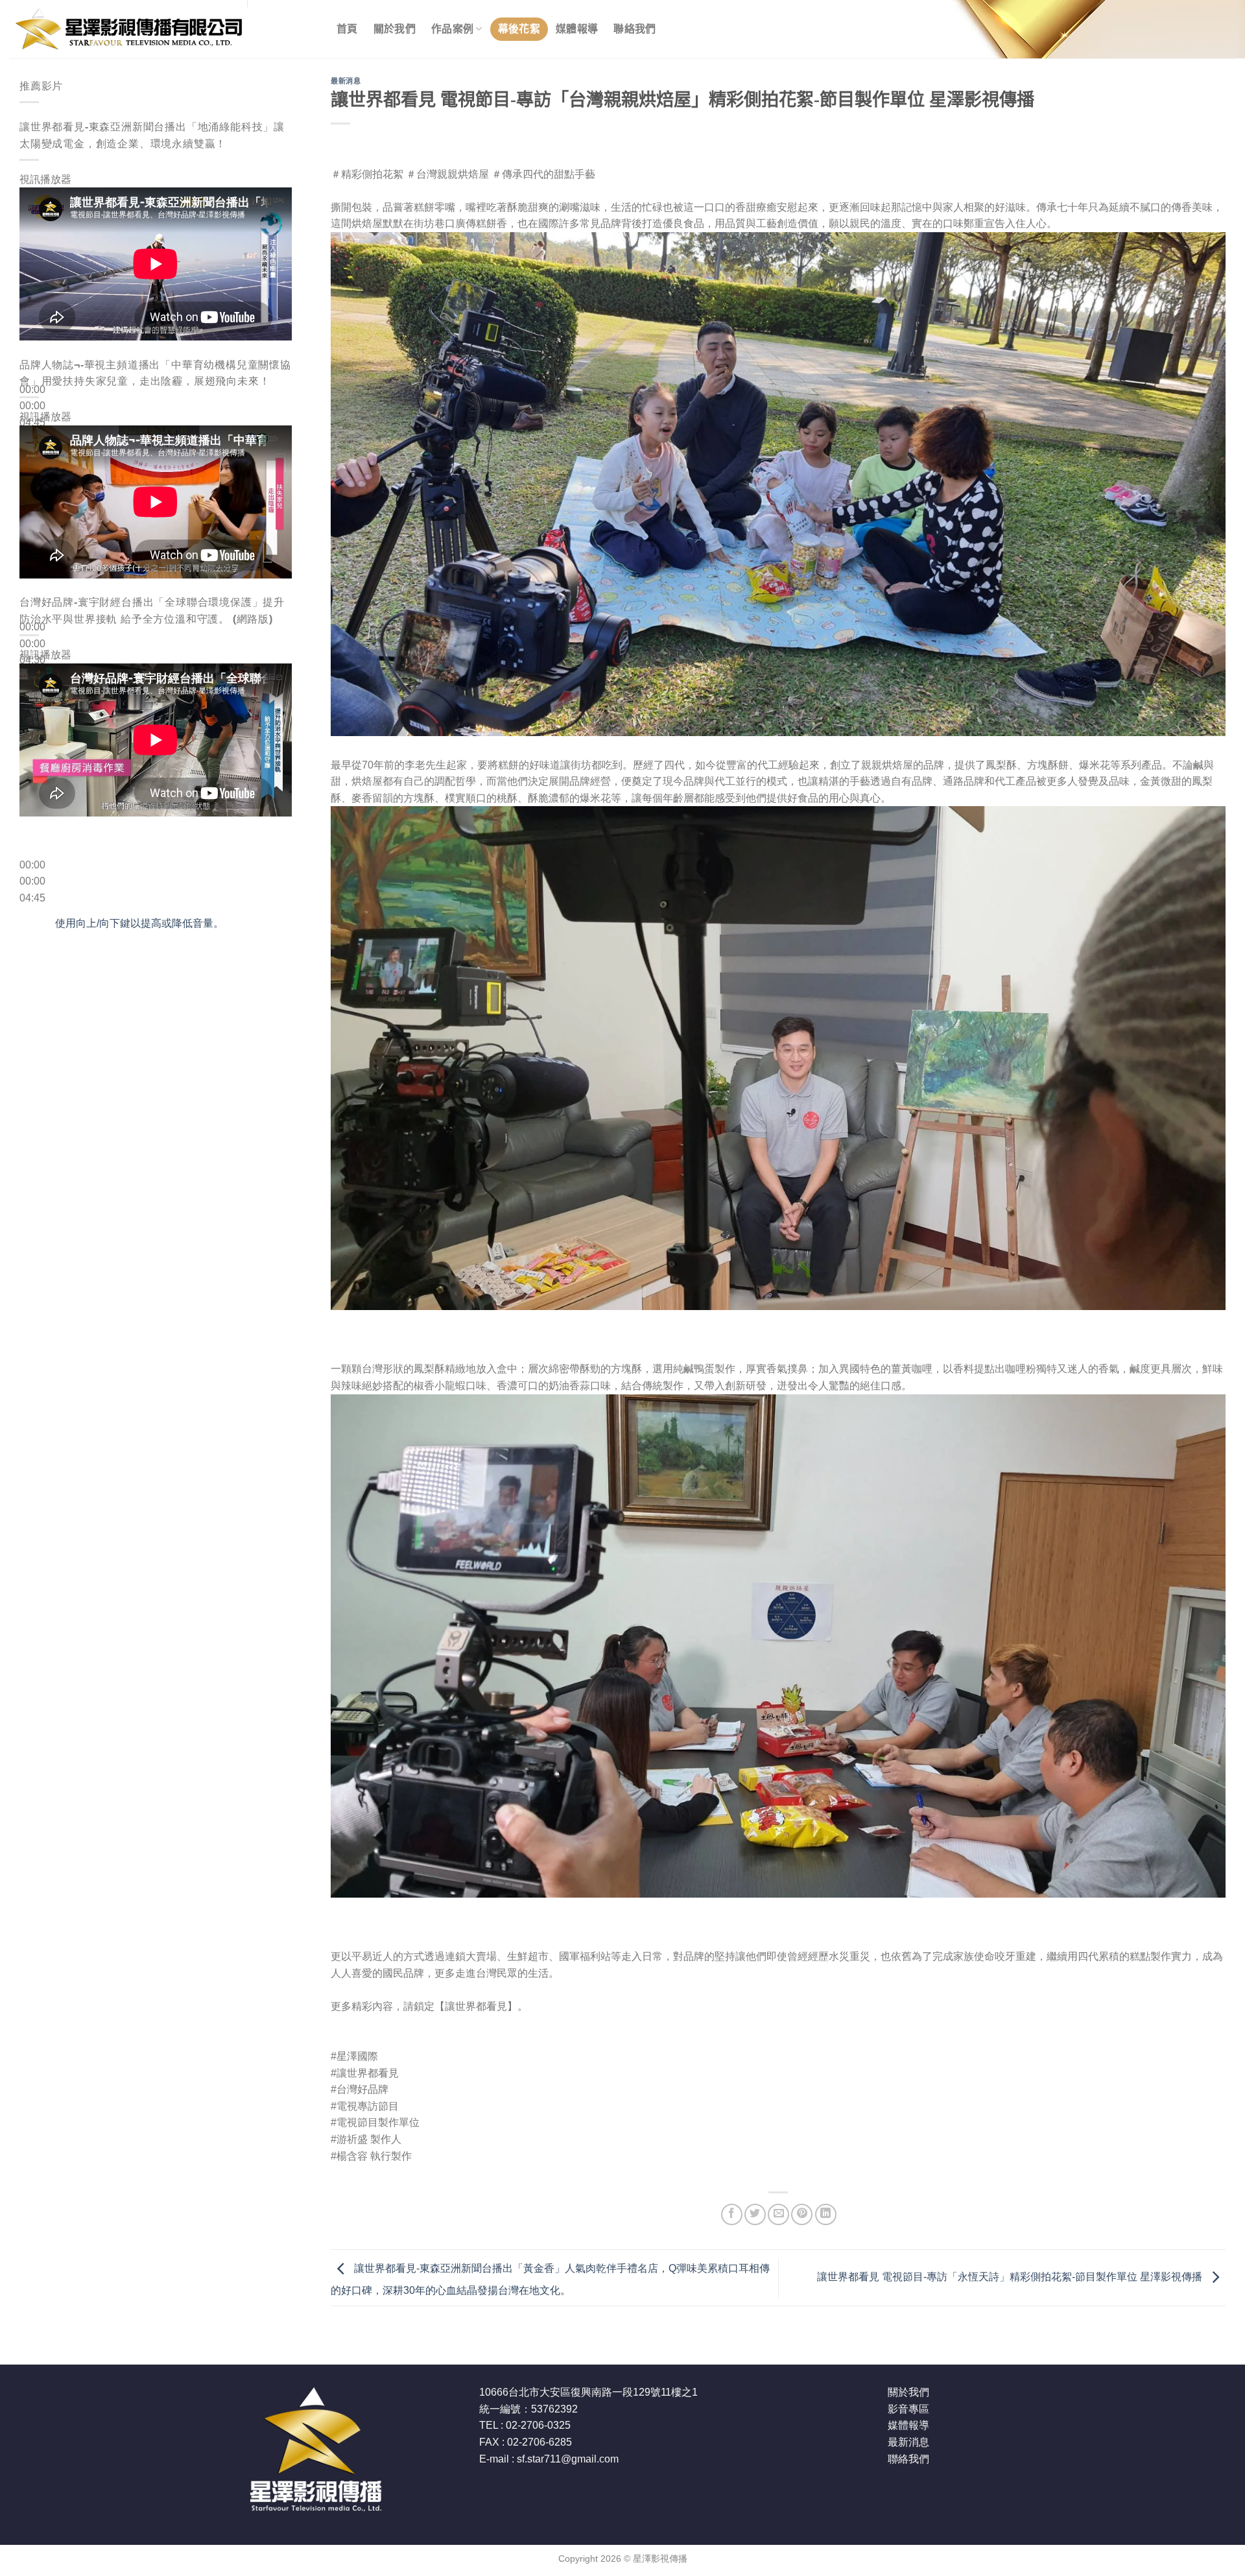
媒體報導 (577, 29)
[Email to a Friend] (778, 2214)
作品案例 (452, 29)
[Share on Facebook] (732, 2214)
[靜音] (32, 443)
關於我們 (395, 29)
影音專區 (908, 2409)
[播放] (32, 358)
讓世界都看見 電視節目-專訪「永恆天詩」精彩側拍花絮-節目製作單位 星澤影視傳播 (1011, 2277)
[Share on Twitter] (755, 2214)
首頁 (347, 29)
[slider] (139, 923)
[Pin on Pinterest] (802, 2214)
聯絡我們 (634, 29)
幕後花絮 (519, 29)
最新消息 (346, 81)
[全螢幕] (32, 479)
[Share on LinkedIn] (826, 2214)
